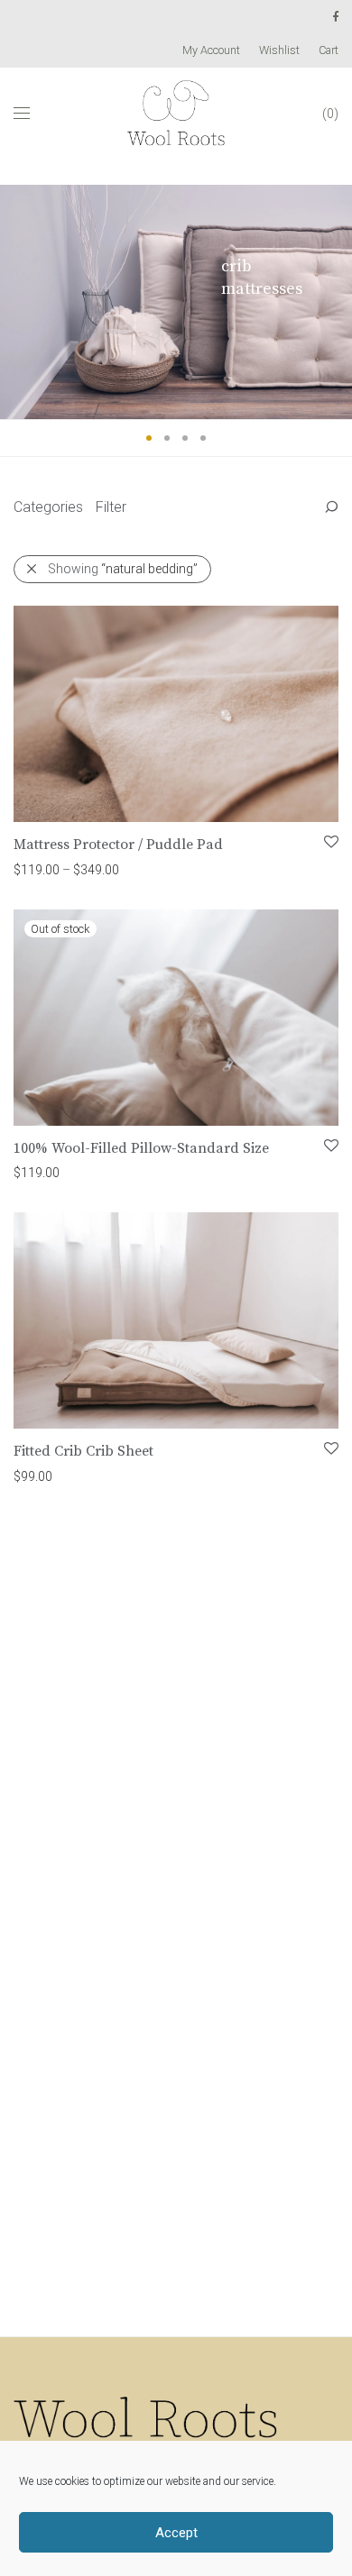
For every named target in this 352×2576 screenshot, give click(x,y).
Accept (176, 2533)
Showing (123, 569)
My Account (211, 51)
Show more (128, 869)
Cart (329, 51)
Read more (36, 1172)
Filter (111, 507)
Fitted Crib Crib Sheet (83, 1451)
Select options (45, 869)
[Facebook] (335, 17)
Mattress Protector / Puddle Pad (118, 845)
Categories (48, 507)
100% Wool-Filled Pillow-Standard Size (141, 1148)
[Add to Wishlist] (330, 842)
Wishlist (279, 51)
